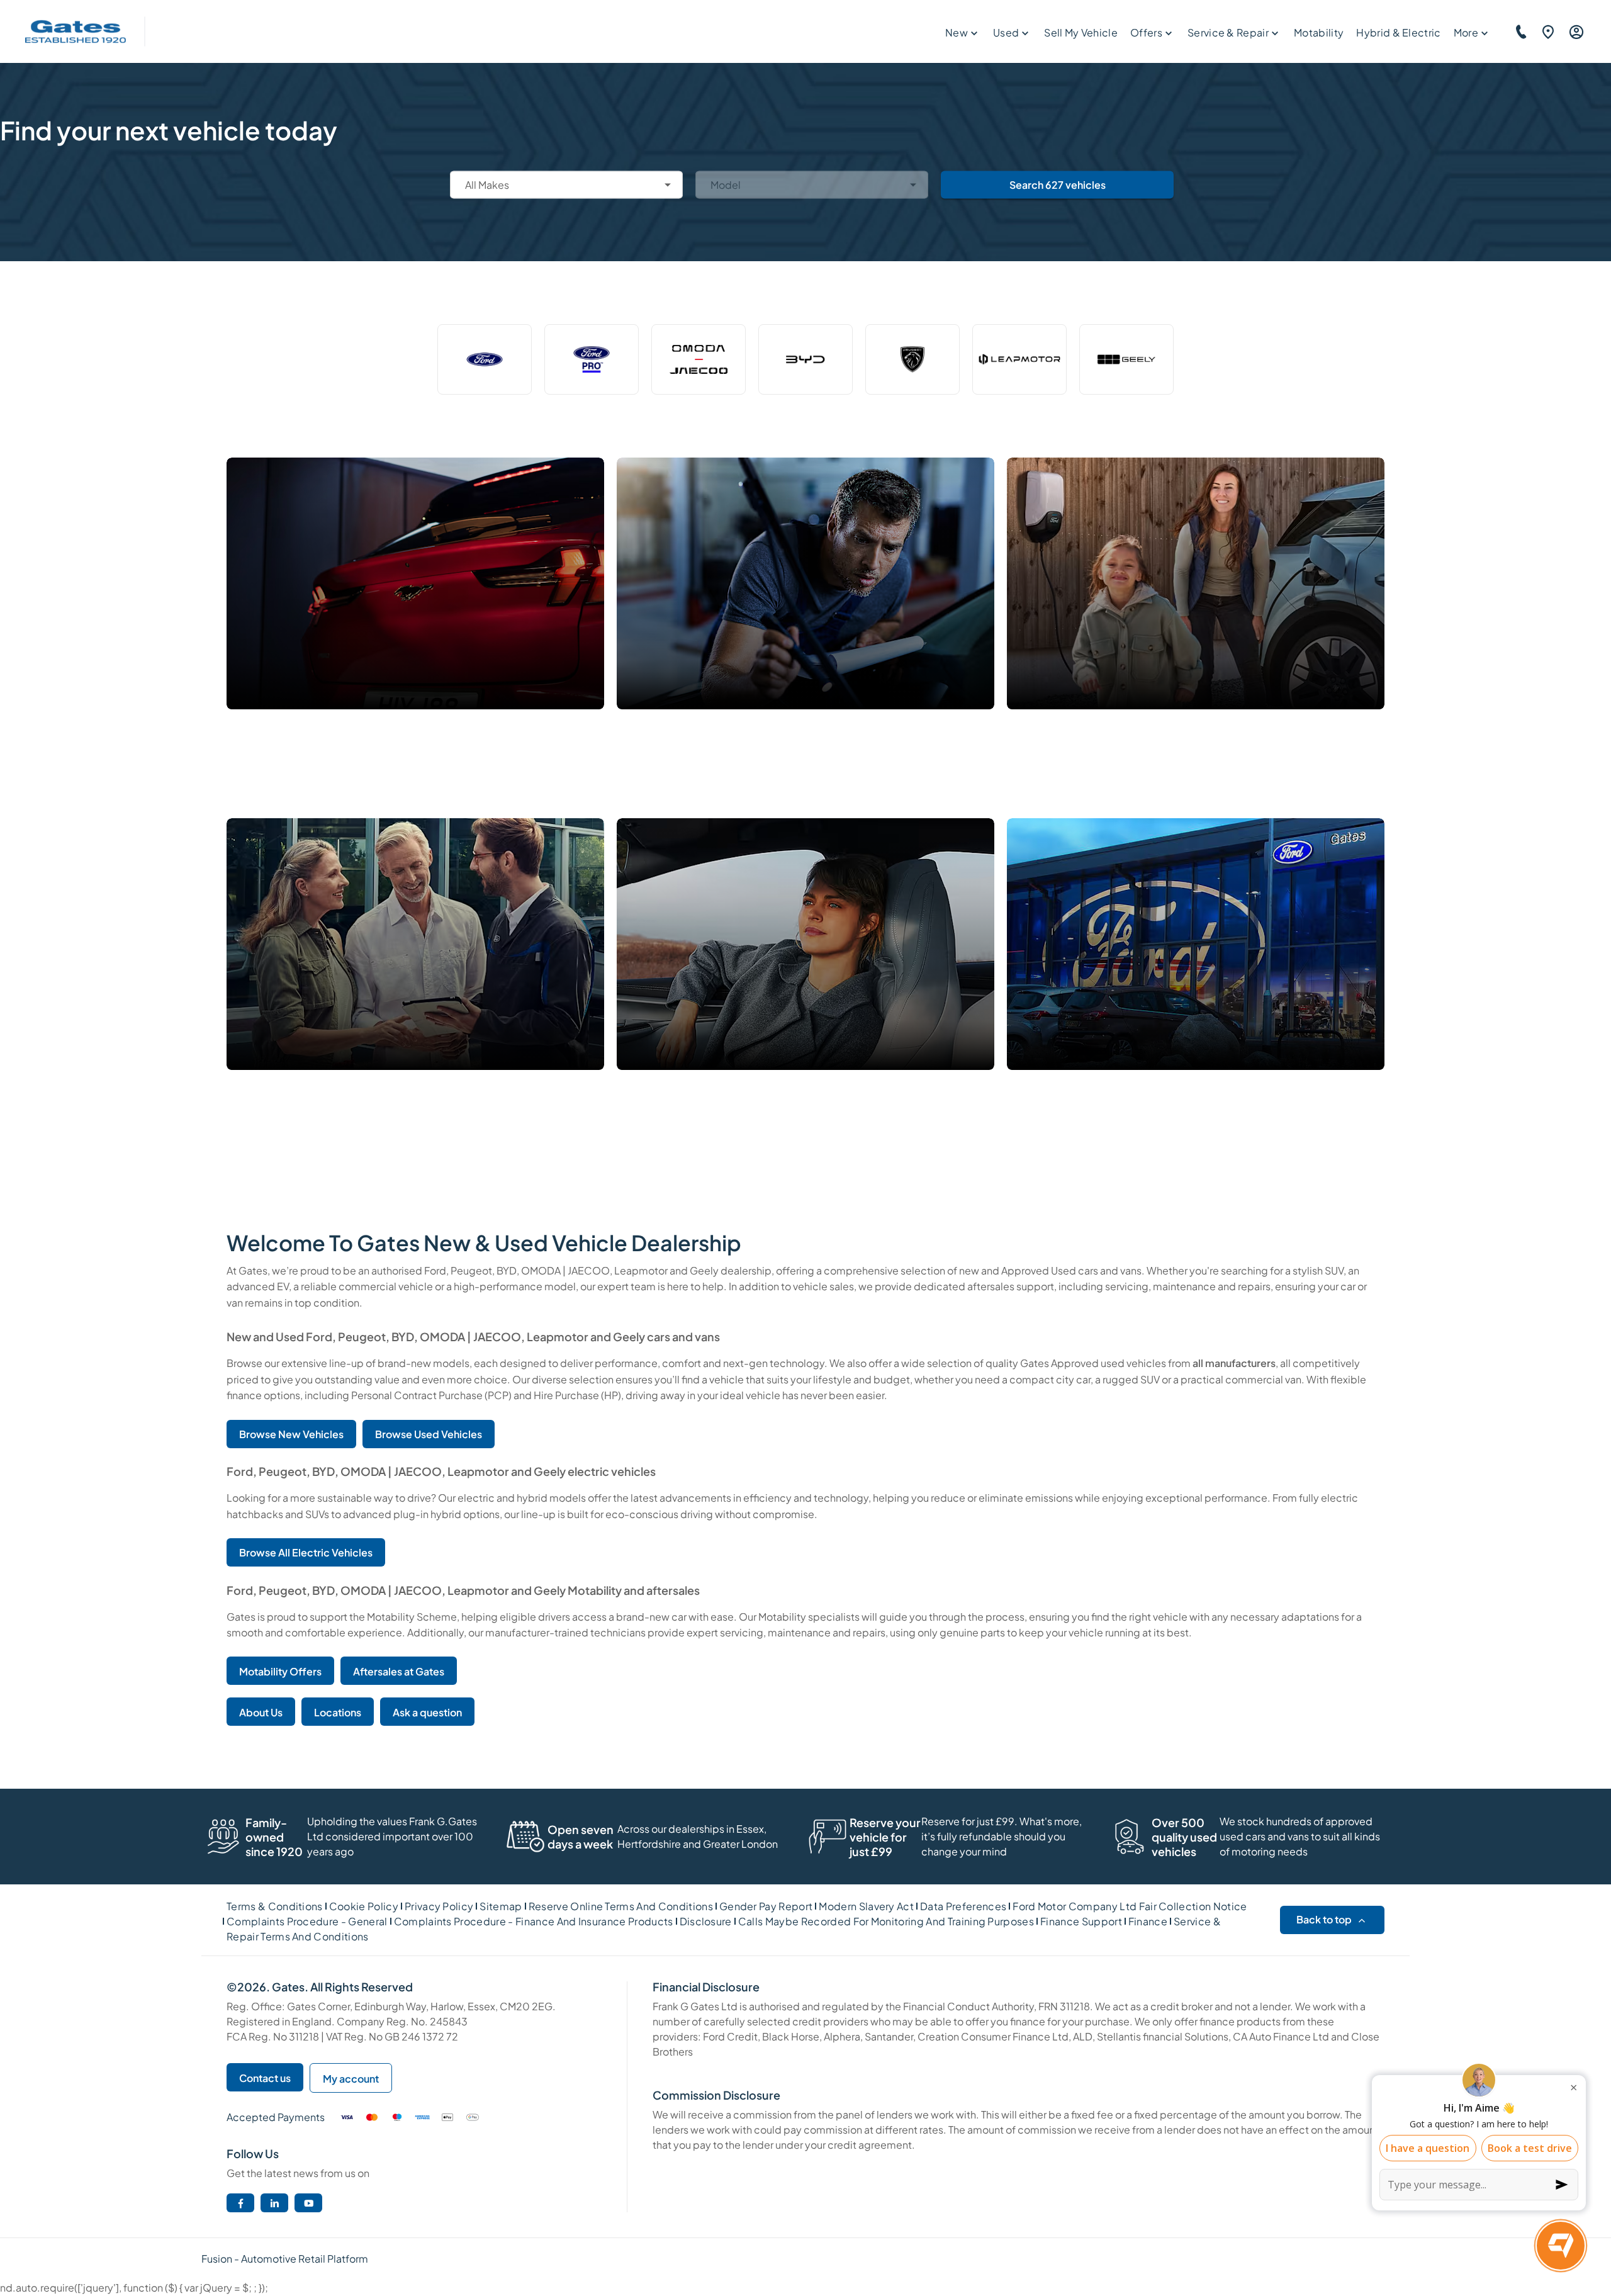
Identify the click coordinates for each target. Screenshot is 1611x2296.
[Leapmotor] (1019, 359)
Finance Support (1081, 1921)
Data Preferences (963, 1906)
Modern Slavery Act (866, 1906)
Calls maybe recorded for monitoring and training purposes (886, 1921)
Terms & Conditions (275, 1906)
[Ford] (485, 359)
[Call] (1519, 31)
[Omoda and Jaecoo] (699, 359)
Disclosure (706, 1921)
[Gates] (76, 32)
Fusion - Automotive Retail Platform (285, 2259)
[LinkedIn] (275, 2203)
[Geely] (1126, 359)
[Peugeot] (912, 359)
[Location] (1546, 31)
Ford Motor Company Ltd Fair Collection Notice (1130, 1906)
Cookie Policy (364, 1906)
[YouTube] (309, 2203)
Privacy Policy (439, 1906)
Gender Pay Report (766, 1906)
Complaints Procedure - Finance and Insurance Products (534, 1921)
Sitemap (501, 1906)
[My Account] (1575, 31)
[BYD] (805, 359)
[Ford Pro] (592, 359)
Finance (1148, 1921)
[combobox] (566, 184)
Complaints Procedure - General (307, 1921)
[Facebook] (241, 2203)
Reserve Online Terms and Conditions (621, 1906)
